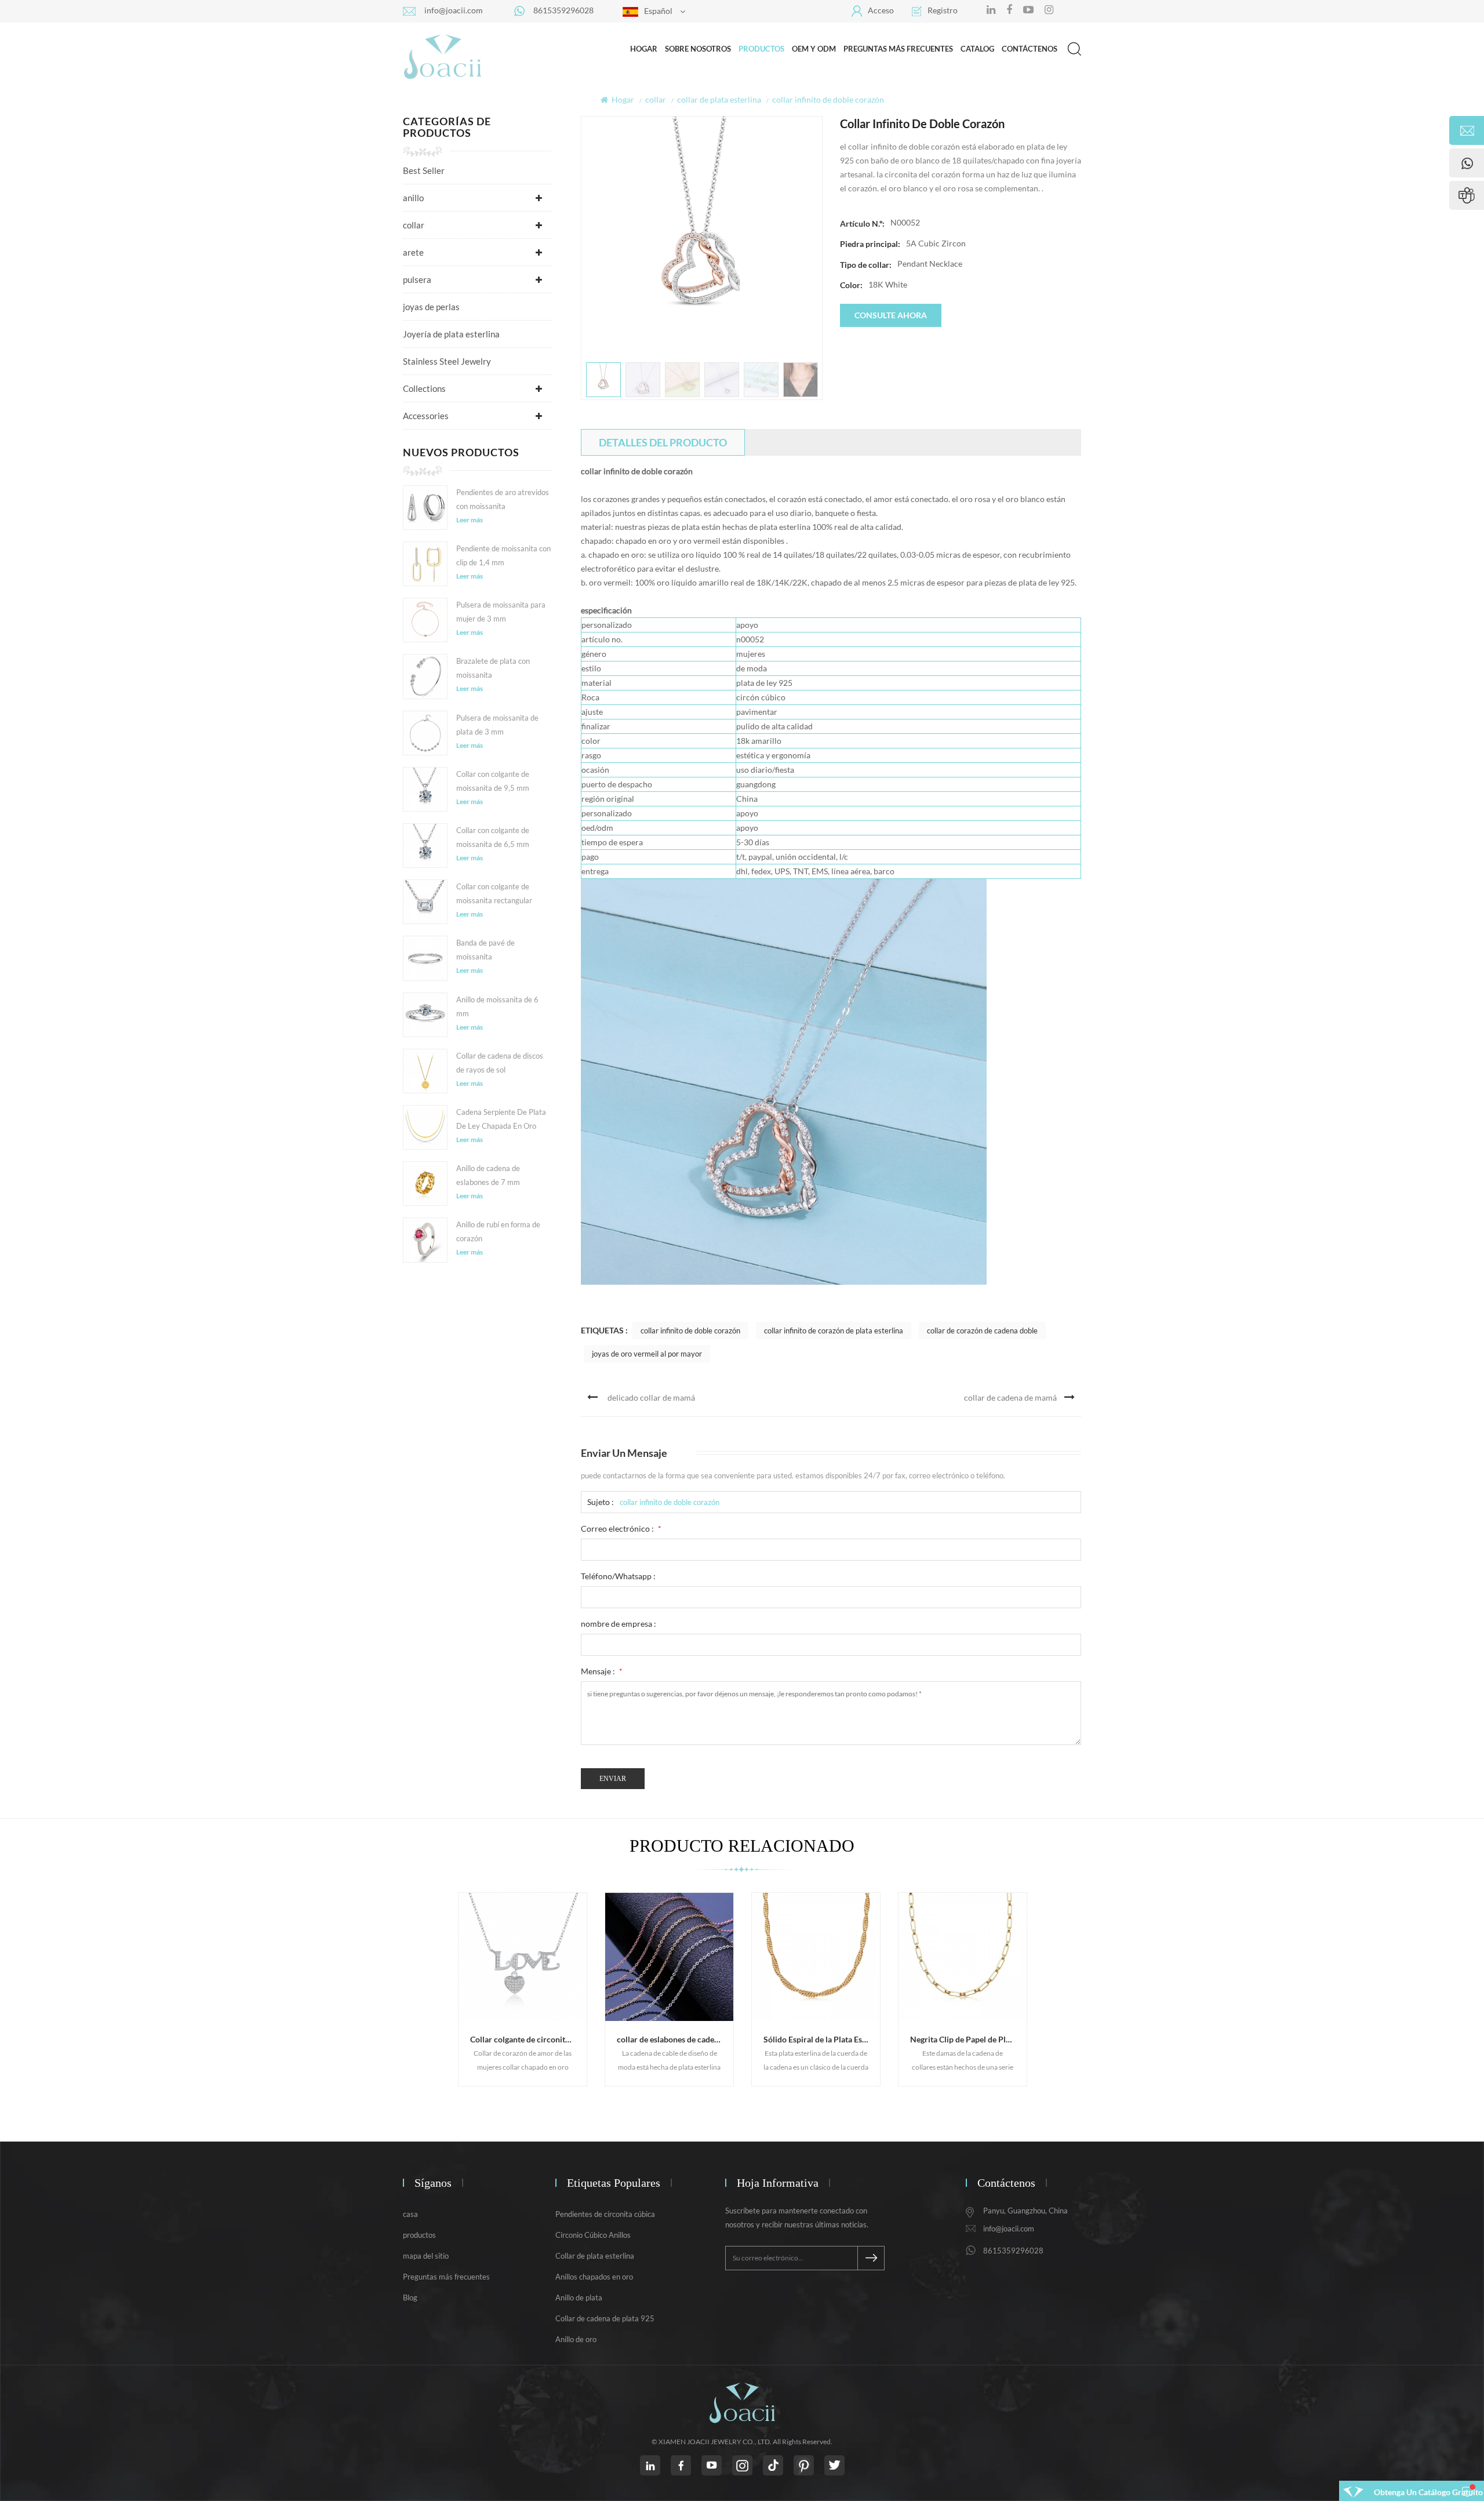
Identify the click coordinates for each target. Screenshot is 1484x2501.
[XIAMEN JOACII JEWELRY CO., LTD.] (443, 56)
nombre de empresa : (619, 1624)
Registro (943, 10)
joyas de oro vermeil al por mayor (647, 1354)
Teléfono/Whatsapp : (618, 1576)
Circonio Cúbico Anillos (593, 2235)
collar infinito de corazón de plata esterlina (834, 1331)
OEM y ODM (814, 49)
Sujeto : (601, 1502)
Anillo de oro (576, 2339)
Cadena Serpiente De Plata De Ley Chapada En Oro (501, 1119)
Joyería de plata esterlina (451, 334)
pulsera (417, 279)
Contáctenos (1030, 49)
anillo (413, 198)
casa (410, 2214)
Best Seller (424, 170)
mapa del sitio (426, 2256)
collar (656, 99)
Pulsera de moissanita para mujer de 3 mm (501, 612)
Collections (424, 388)
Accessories (426, 416)
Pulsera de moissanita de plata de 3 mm (497, 725)
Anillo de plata (579, 2298)
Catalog (977, 49)
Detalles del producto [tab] (663, 442)
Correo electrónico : (621, 1528)
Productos (761, 49)
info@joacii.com (454, 10)
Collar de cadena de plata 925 (605, 2318)
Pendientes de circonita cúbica (605, 2214)
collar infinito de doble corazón (690, 1331)
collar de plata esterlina (719, 99)
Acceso (881, 10)
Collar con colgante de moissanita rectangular (494, 893)
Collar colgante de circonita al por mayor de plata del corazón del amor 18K (528, 2039)
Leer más (470, 520)
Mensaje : (602, 1671)
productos (419, 2235)
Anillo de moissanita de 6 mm (497, 1006)
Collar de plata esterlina (595, 2256)
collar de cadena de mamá (1010, 1397)
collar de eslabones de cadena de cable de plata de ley (675, 2039)
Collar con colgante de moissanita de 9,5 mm (493, 781)
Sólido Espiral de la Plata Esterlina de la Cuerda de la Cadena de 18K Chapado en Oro (822, 2039)
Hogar (644, 49)
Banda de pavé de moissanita (485, 950)
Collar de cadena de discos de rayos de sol (500, 1063)
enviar (613, 1779)
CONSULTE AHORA (891, 315)
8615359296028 (563, 10)
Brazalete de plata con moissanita (493, 668)
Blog (410, 2298)
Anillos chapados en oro (594, 2277)
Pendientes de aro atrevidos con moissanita (503, 499)
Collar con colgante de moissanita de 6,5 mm (493, 837)
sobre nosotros (698, 49)
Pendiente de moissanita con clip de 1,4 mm (503, 555)
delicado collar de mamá (651, 1397)
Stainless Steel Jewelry (447, 361)
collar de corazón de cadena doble (982, 1331)
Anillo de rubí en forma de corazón (498, 1231)
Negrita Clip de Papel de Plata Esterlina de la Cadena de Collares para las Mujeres (968, 2039)
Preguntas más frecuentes (898, 49)
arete (413, 252)
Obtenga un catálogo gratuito (1428, 2492)
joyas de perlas (431, 307)
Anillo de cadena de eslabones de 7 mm (488, 1175)
